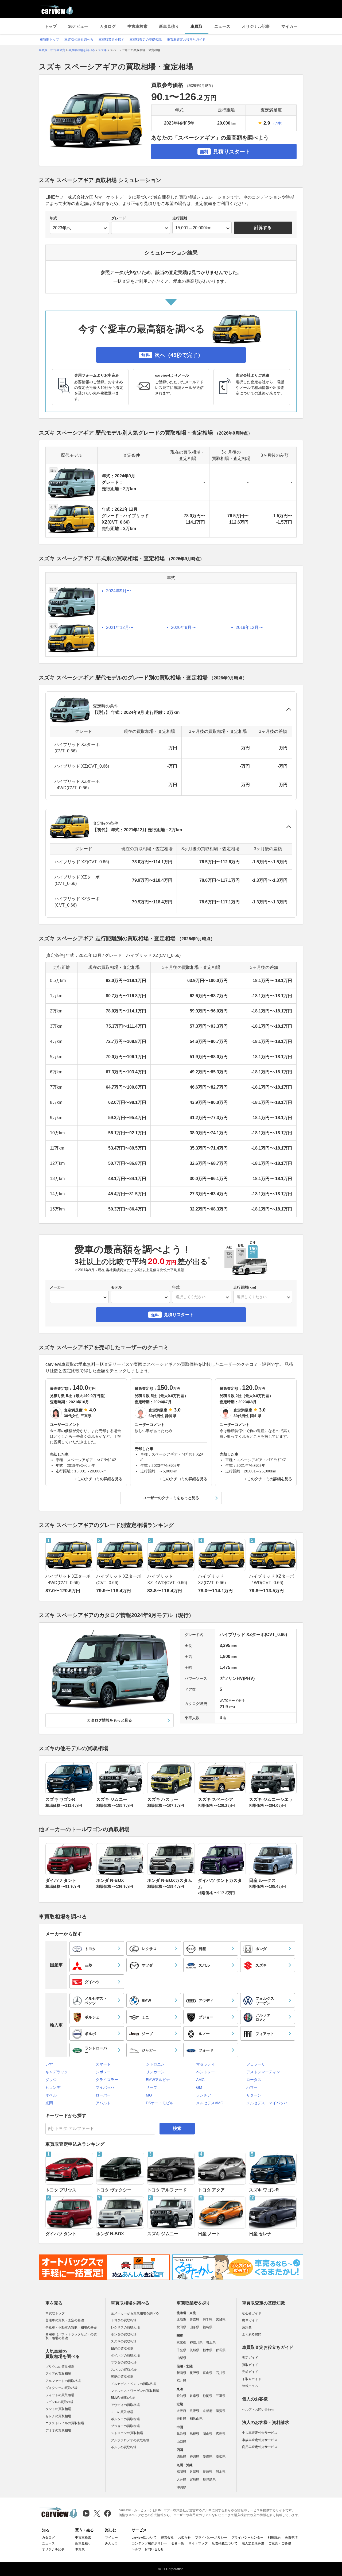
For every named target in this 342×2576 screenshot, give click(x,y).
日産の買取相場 (122, 2349)
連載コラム (250, 2386)
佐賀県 (195, 2472)
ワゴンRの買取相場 (59, 2402)
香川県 (195, 2457)
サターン (254, 2095)
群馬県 (221, 2350)
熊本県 (221, 2472)
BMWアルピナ (158, 2080)
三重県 (221, 2396)
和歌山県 (196, 2419)
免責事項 (291, 2538)
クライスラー (107, 2080)
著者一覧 (178, 2543)
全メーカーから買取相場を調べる (135, 2313)
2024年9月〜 (118, 591)
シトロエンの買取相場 (127, 2433)
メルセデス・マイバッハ (267, 2103)
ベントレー (205, 2072)
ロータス (254, 2080)
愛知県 (181, 2396)
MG (149, 2095)
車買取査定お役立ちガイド (186, 40)
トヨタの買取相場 (124, 2320)
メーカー (57, 1287)
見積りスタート (225, 152)
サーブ (151, 2087)
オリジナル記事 (256, 26)
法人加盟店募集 (253, 2543)
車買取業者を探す (111, 40)
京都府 (208, 2411)
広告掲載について (225, 2543)
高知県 (221, 2457)
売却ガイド (250, 2372)
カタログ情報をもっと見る (110, 1720)
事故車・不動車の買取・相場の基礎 (71, 2327)
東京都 (181, 2342)
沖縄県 (181, 2487)
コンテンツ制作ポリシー (149, 2543)
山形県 (195, 2327)
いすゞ (51, 2064)
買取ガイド (250, 2365)
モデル (116, 1287)
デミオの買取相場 (58, 2430)
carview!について (144, 2538)
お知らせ (184, 2538)
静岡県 (208, 2396)
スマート (103, 2064)
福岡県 (181, 2472)
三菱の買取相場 (122, 2377)
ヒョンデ (53, 2087)
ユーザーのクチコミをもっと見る (171, 1498)
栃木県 (208, 2350)
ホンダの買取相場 (124, 2334)
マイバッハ (105, 2087)
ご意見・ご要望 (280, 2543)
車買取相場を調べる (79, 40)
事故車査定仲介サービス (260, 2440)
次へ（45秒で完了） (172, 355)
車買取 (197, 26)
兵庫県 (195, 2411)
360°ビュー (78, 26)
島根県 (195, 2434)
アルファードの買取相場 (63, 2381)
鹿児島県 (209, 2480)
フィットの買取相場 (60, 2395)
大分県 (181, 2480)
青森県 (195, 2320)
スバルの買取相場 (124, 2370)
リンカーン (155, 2072)
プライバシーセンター (247, 2538)
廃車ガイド (250, 2320)
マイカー (289, 26)
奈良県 (181, 2419)
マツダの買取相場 (124, 2362)
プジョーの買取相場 (125, 2426)
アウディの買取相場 (125, 2405)
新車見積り (169, 26)
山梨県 (181, 2358)
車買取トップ (49, 40)
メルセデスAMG (210, 2103)
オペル (51, 2095)
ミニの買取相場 (122, 2412)
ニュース (222, 26)
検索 (177, 2128)
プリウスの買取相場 (60, 2367)
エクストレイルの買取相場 (65, 2423)
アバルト (103, 2103)
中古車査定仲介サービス (260, 2433)
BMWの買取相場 (123, 2398)
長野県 (195, 2373)
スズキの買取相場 (124, 2341)
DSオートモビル (160, 2103)
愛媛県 (208, 2457)
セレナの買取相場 (58, 2416)
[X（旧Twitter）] (97, 2513)
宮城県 (221, 2320)
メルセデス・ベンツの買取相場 (133, 2384)
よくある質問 (252, 2334)
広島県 (221, 2434)
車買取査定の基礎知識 (146, 40)
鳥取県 (181, 2434)
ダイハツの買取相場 (125, 2355)
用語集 (247, 2327)
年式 (53, 218)
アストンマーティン (263, 2072)
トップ (51, 26)
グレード (119, 218)
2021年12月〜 (120, 627)
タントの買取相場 (58, 2409)
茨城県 (195, 2350)
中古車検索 (137, 26)
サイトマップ (198, 2543)
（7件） (278, 123)
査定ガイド (250, 2358)
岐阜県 (195, 2396)
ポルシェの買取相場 (125, 2419)
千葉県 (181, 2350)
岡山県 (208, 2434)
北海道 (181, 2320)
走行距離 (180, 218)
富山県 (208, 2373)
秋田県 (181, 2327)
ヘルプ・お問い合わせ (258, 2409)
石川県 (221, 2373)
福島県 (208, 2327)
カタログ (108, 26)
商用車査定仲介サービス (260, 2447)
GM (199, 2087)
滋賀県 (221, 2411)
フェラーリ (256, 2064)
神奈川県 (196, 2342)
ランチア (204, 2095)
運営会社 (167, 2538)
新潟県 (181, 2373)
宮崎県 (195, 2480)
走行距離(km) (245, 1287)
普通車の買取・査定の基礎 (65, 2320)
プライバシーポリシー (211, 2538)
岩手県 (208, 2320)
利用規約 (274, 2538)
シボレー (103, 2072)
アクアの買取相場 (58, 2374)
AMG (200, 2080)
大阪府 (181, 2411)
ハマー (252, 2087)
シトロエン (155, 2064)
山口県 (181, 2442)
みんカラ (111, 2543)
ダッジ (51, 2080)
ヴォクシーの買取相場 (61, 2388)
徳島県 (181, 2457)
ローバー (103, 2095)
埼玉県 (211, 2342)
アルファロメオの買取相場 (130, 2440)
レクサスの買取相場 (125, 2327)
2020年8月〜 (183, 627)
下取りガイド (252, 2379)
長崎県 (208, 2472)
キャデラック (57, 2072)
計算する (263, 228)
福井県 (181, 2381)
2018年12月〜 (249, 627)
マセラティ (205, 2064)
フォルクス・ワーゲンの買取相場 (135, 2391)
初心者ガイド (252, 2313)
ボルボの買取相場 (124, 2447)
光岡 (49, 2103)
